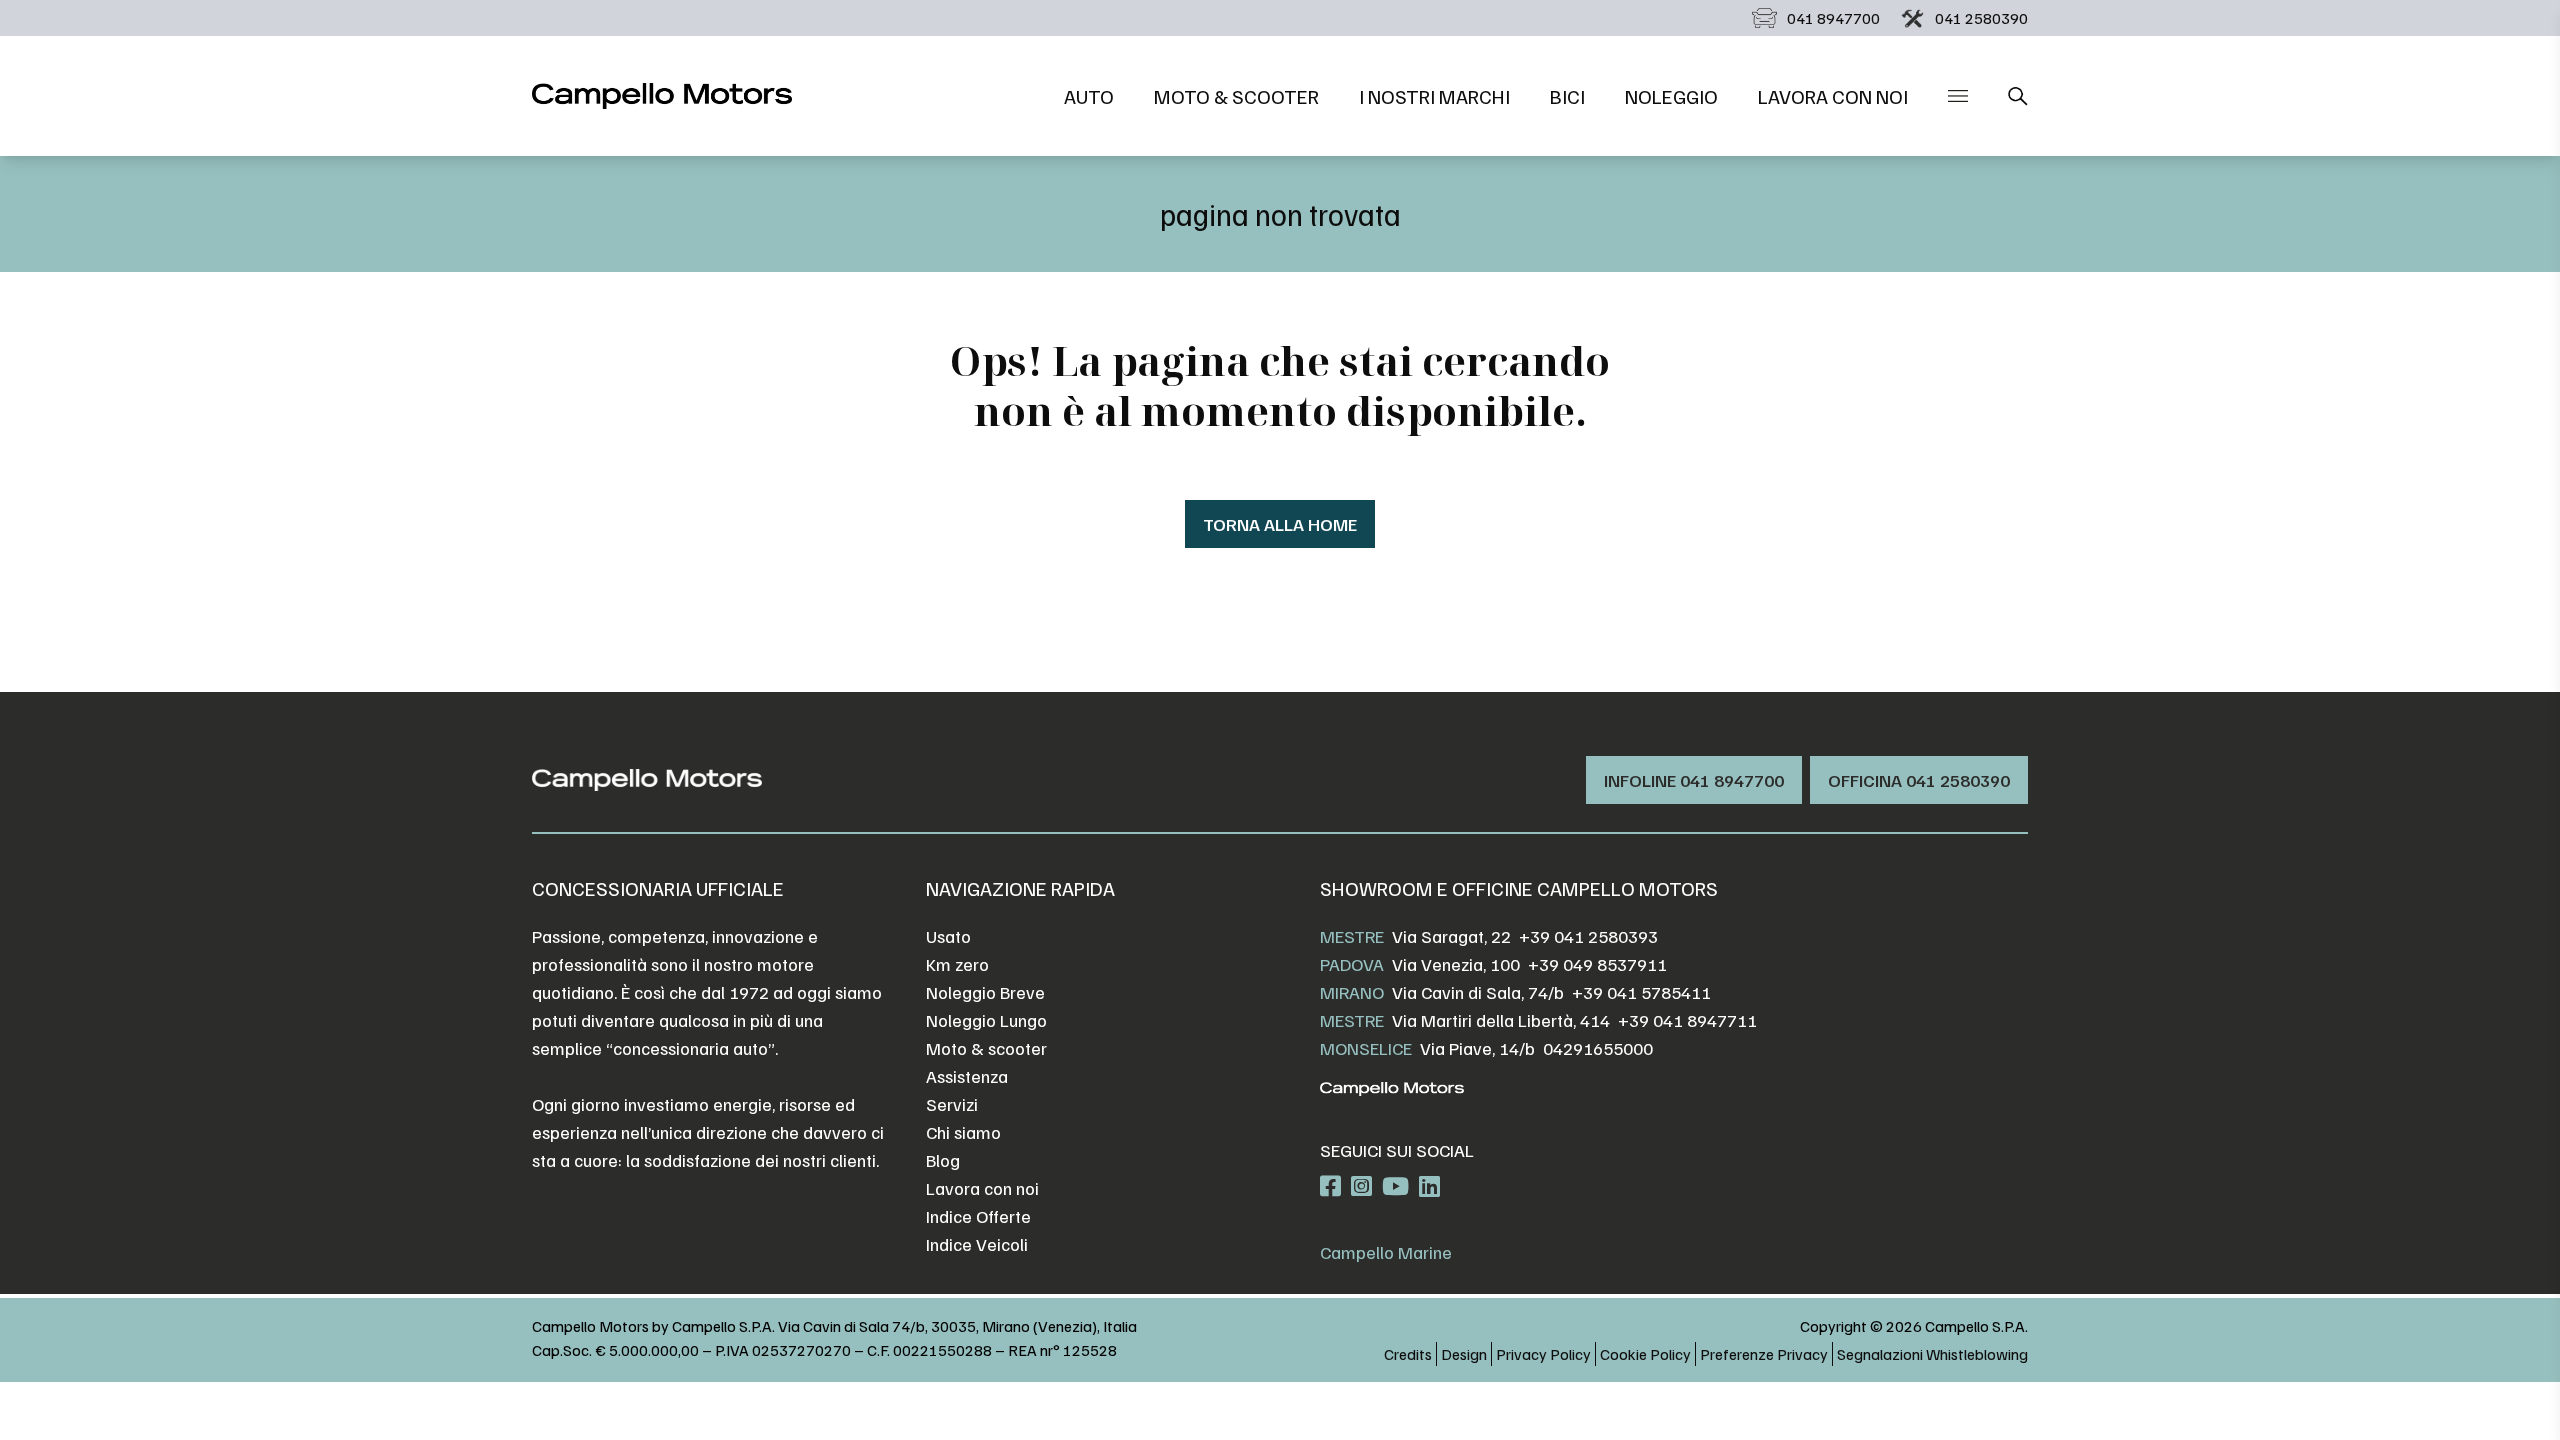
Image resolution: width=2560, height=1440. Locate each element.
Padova (1352, 964)
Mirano (1352, 992)
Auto (1089, 96)
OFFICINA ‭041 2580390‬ (1919, 780)
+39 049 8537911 (1597, 964)
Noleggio (1671, 96)
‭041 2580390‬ (1981, 18)
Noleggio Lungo (986, 1020)
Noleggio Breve (985, 992)
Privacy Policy (1543, 1354)
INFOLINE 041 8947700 (1694, 780)
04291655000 (1598, 1048)
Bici (1567, 96)
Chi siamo (963, 1132)
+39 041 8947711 (1687, 1020)
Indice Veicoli (977, 1244)
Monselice (1366, 1048)
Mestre (1352, 936)
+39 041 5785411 (1641, 992)
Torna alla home (1280, 524)
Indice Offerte (978, 1216)
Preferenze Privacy (1764, 1354)
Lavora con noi (1833, 96)
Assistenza (967, 1076)
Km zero (957, 964)
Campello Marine (1386, 1252)
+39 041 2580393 (1588, 936)
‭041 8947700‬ (1833, 18)
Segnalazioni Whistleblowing (1932, 1354)
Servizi (952, 1104)
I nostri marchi (1434, 96)
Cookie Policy (1645, 1354)
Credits (1408, 1354)
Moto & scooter (1236, 96)
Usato (948, 936)
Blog (943, 1160)
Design (1464, 1354)
